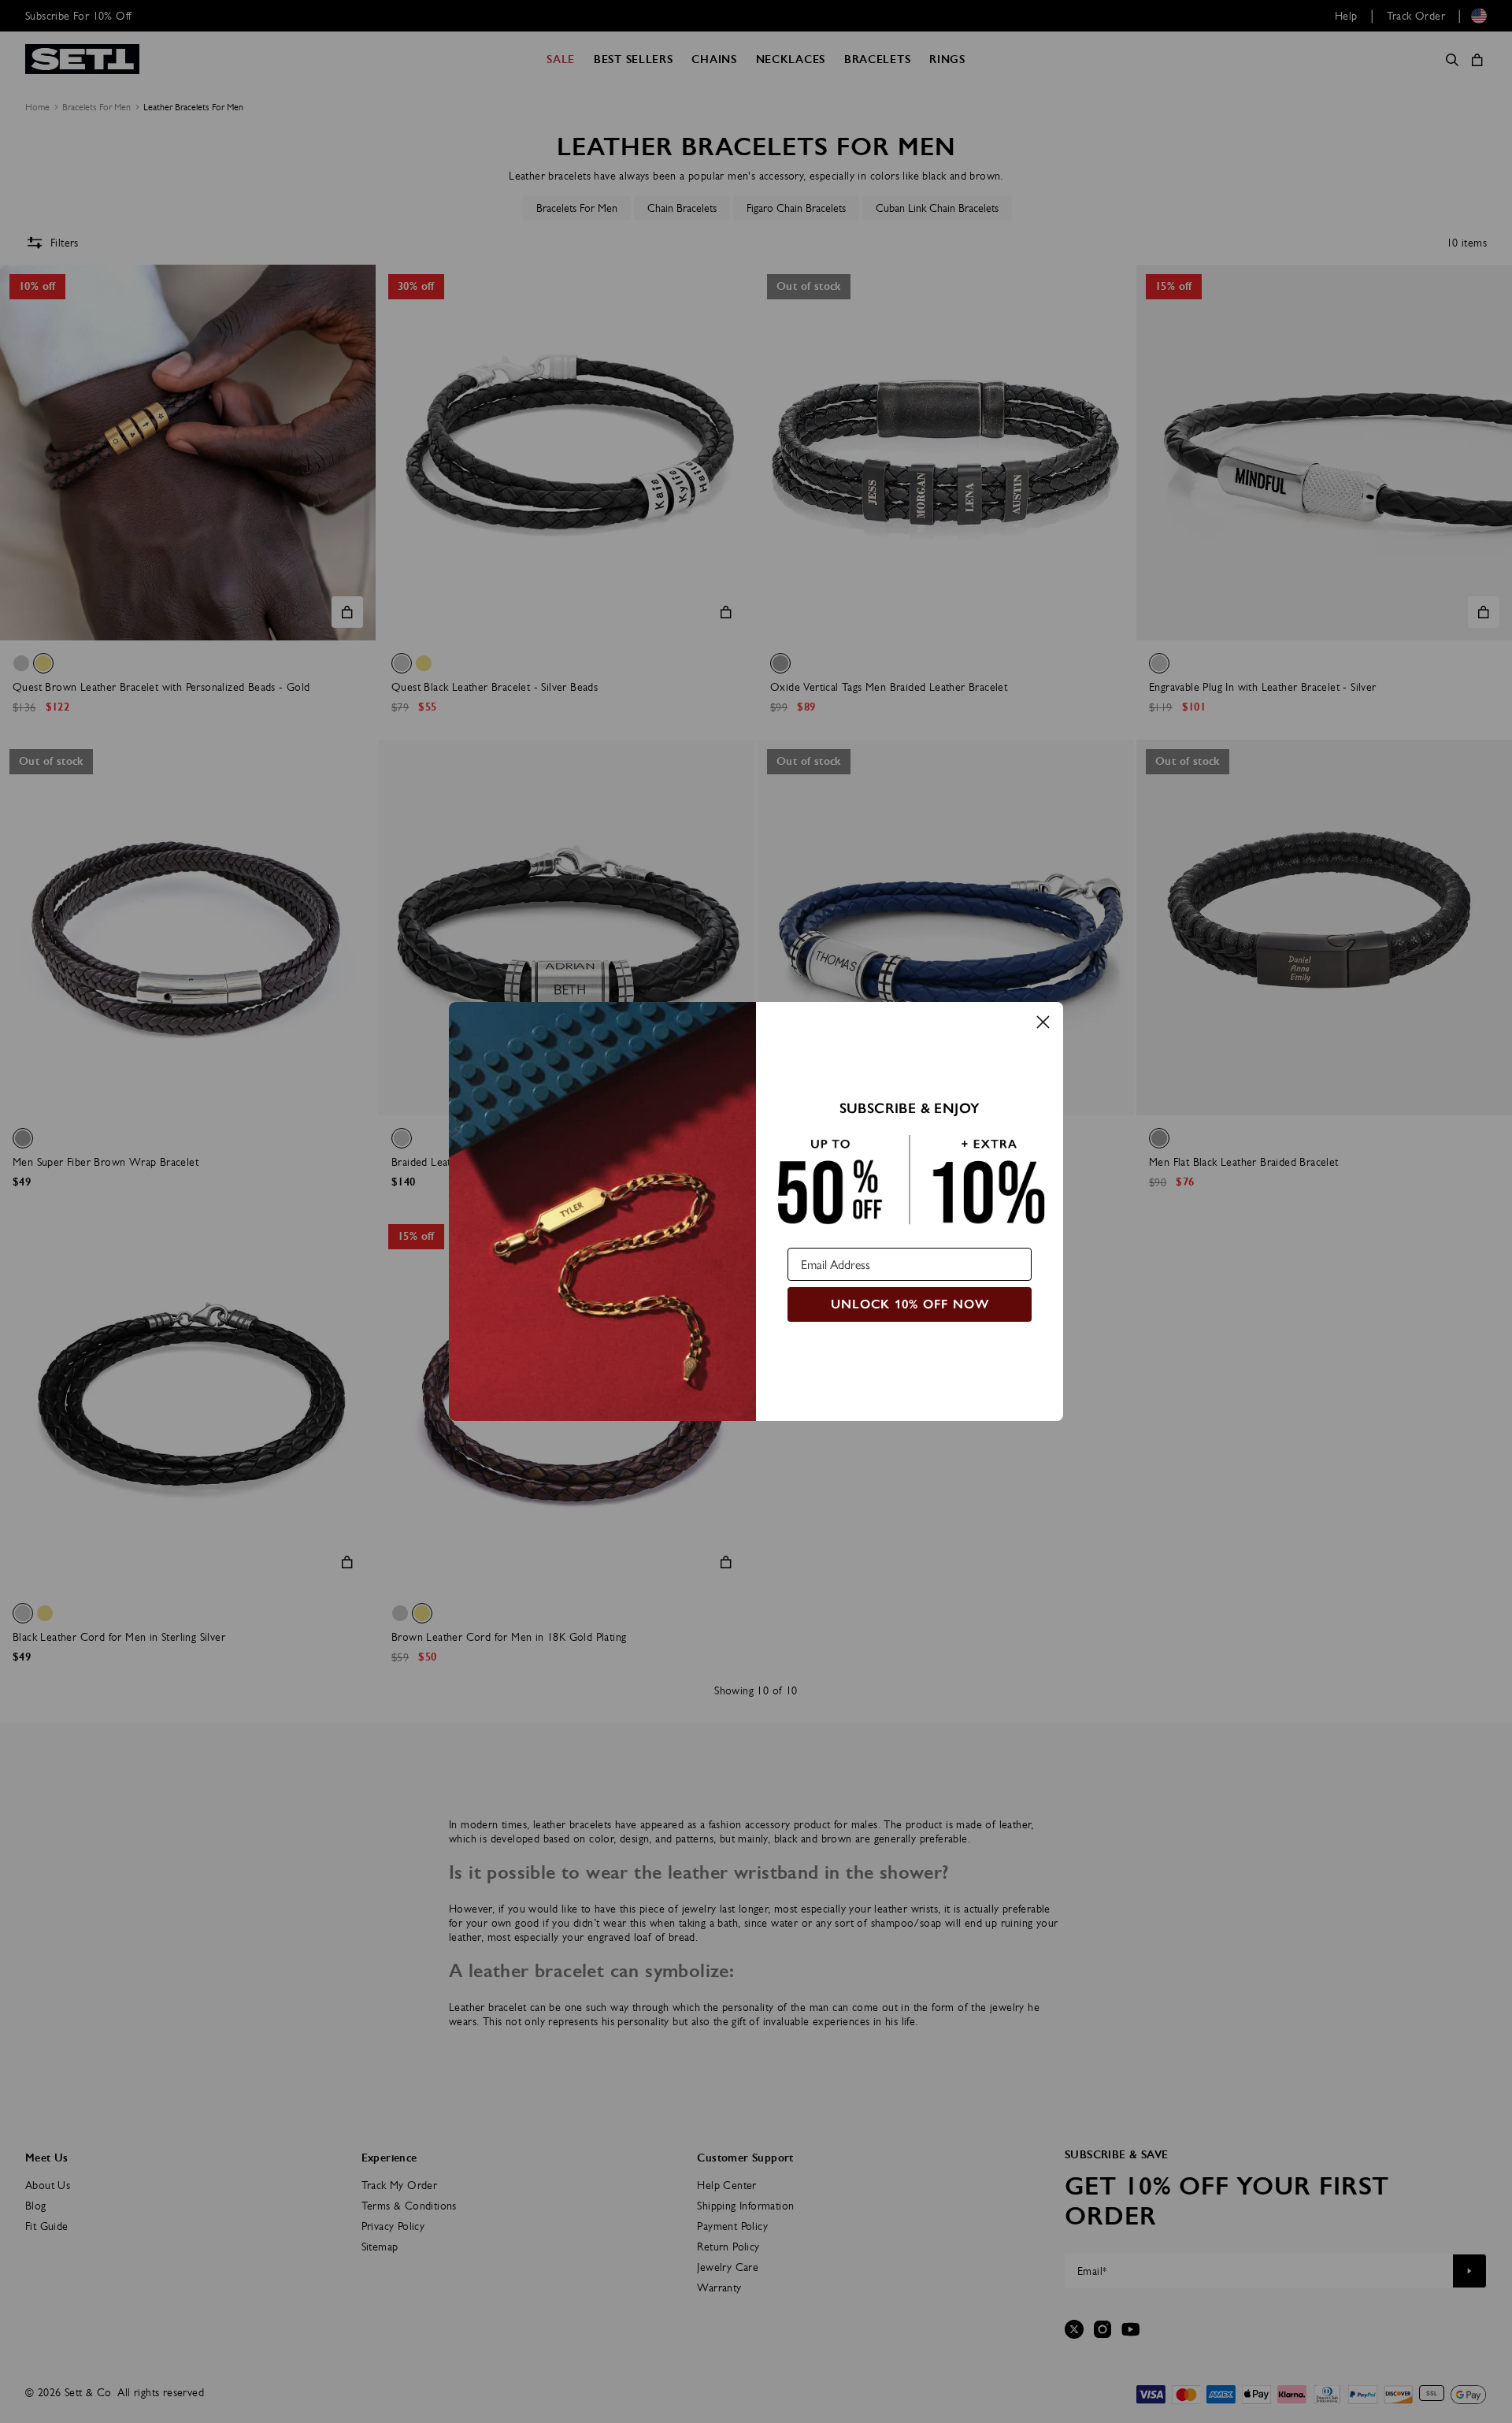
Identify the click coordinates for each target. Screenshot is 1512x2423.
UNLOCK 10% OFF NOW (910, 1304)
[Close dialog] (1043, 1022)
